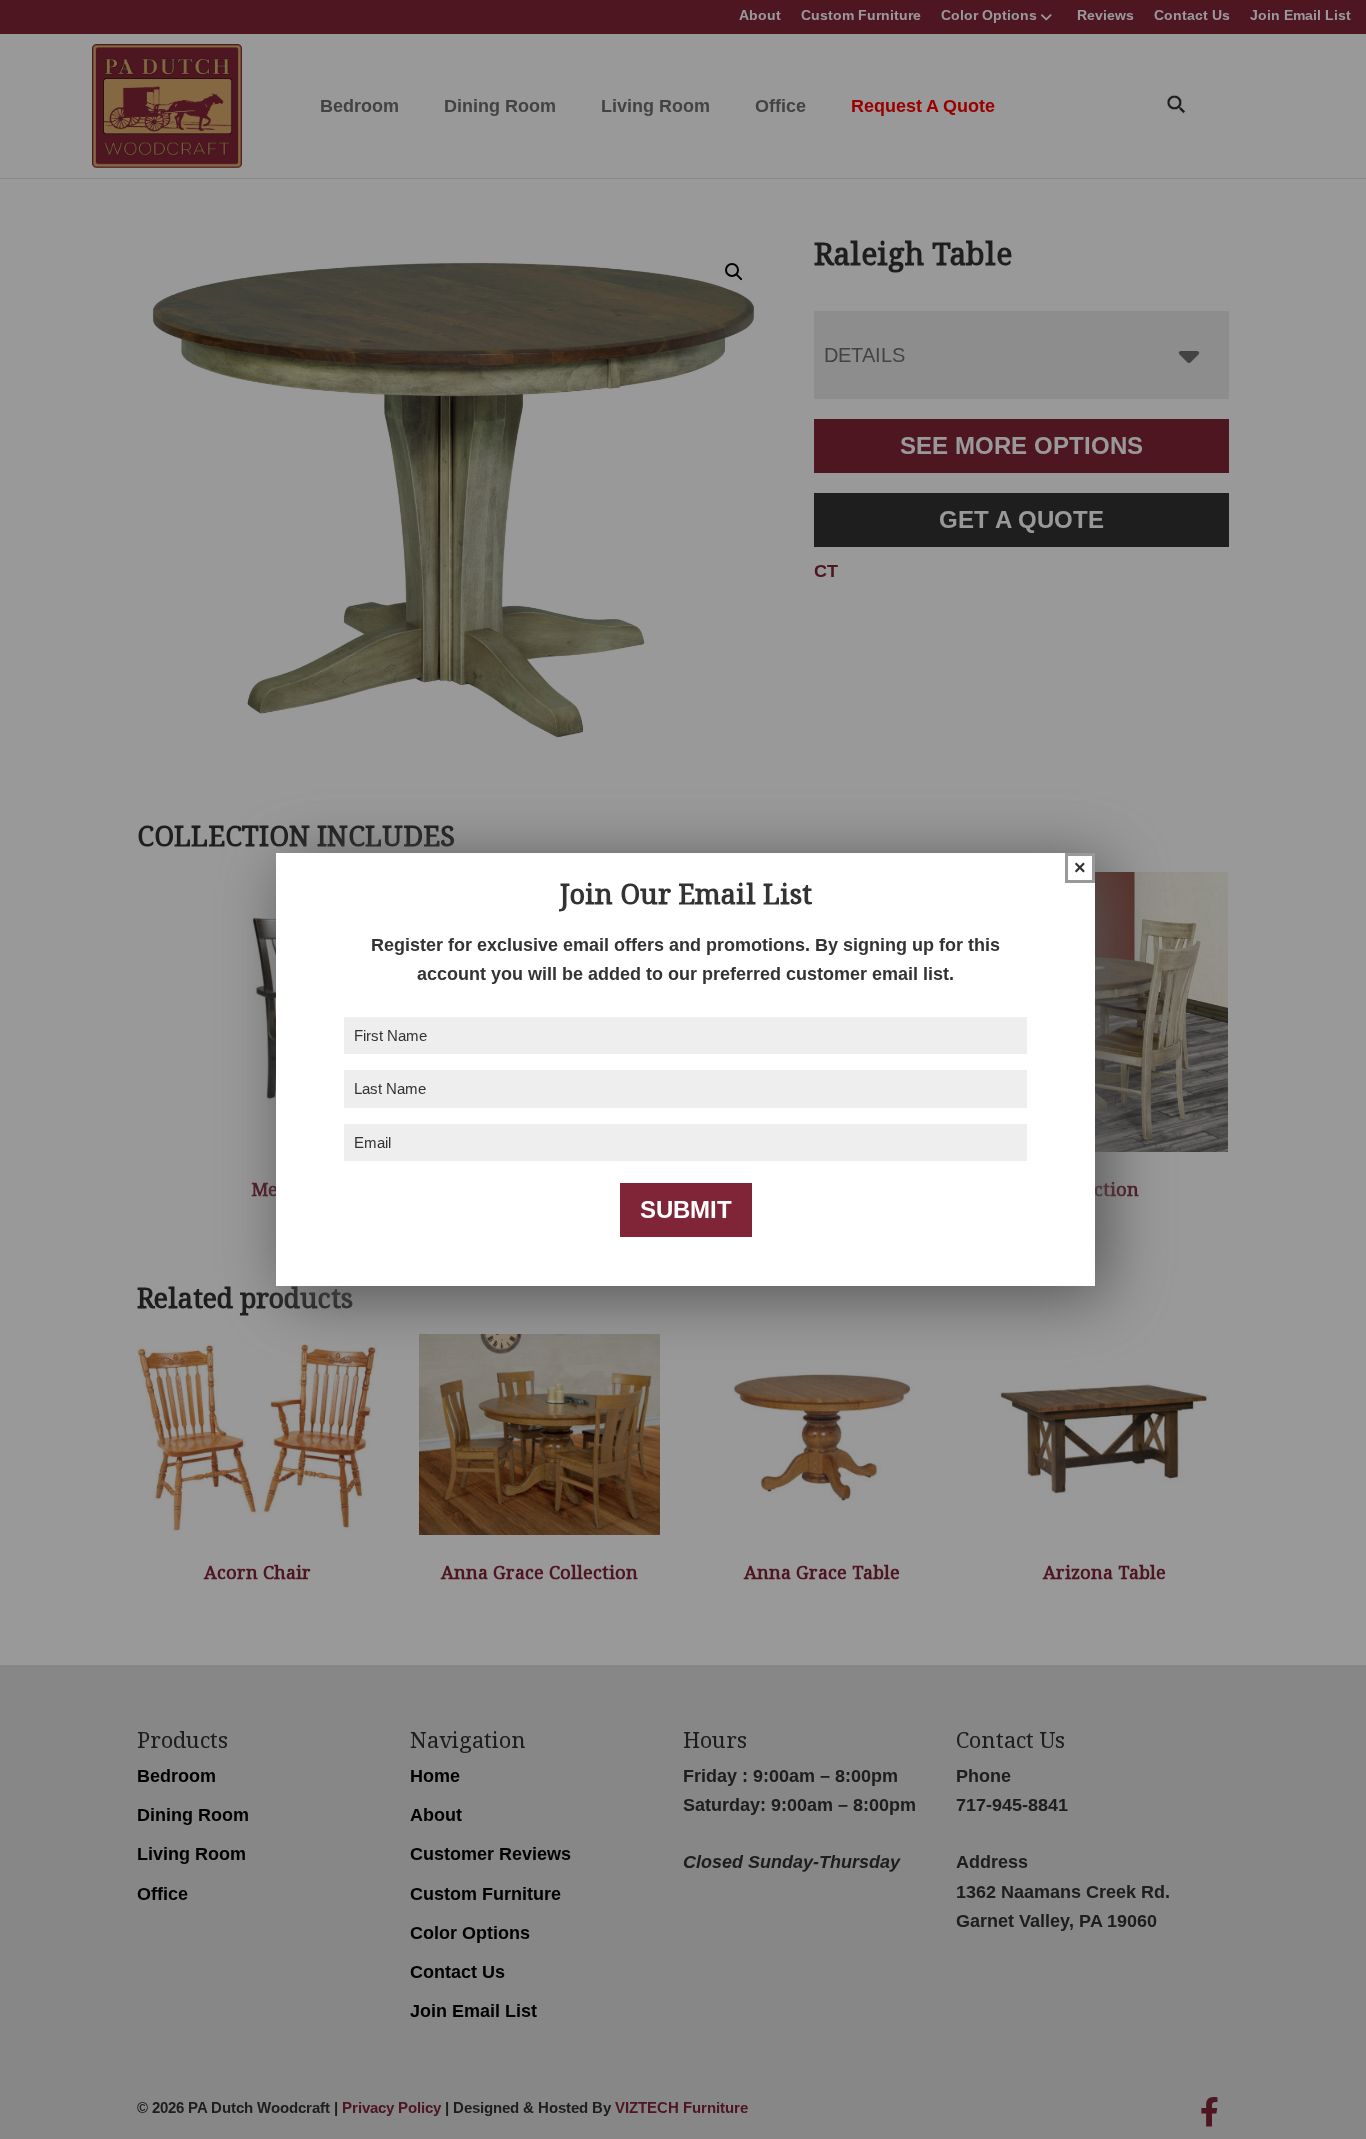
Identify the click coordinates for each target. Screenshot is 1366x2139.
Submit (686, 1209)
